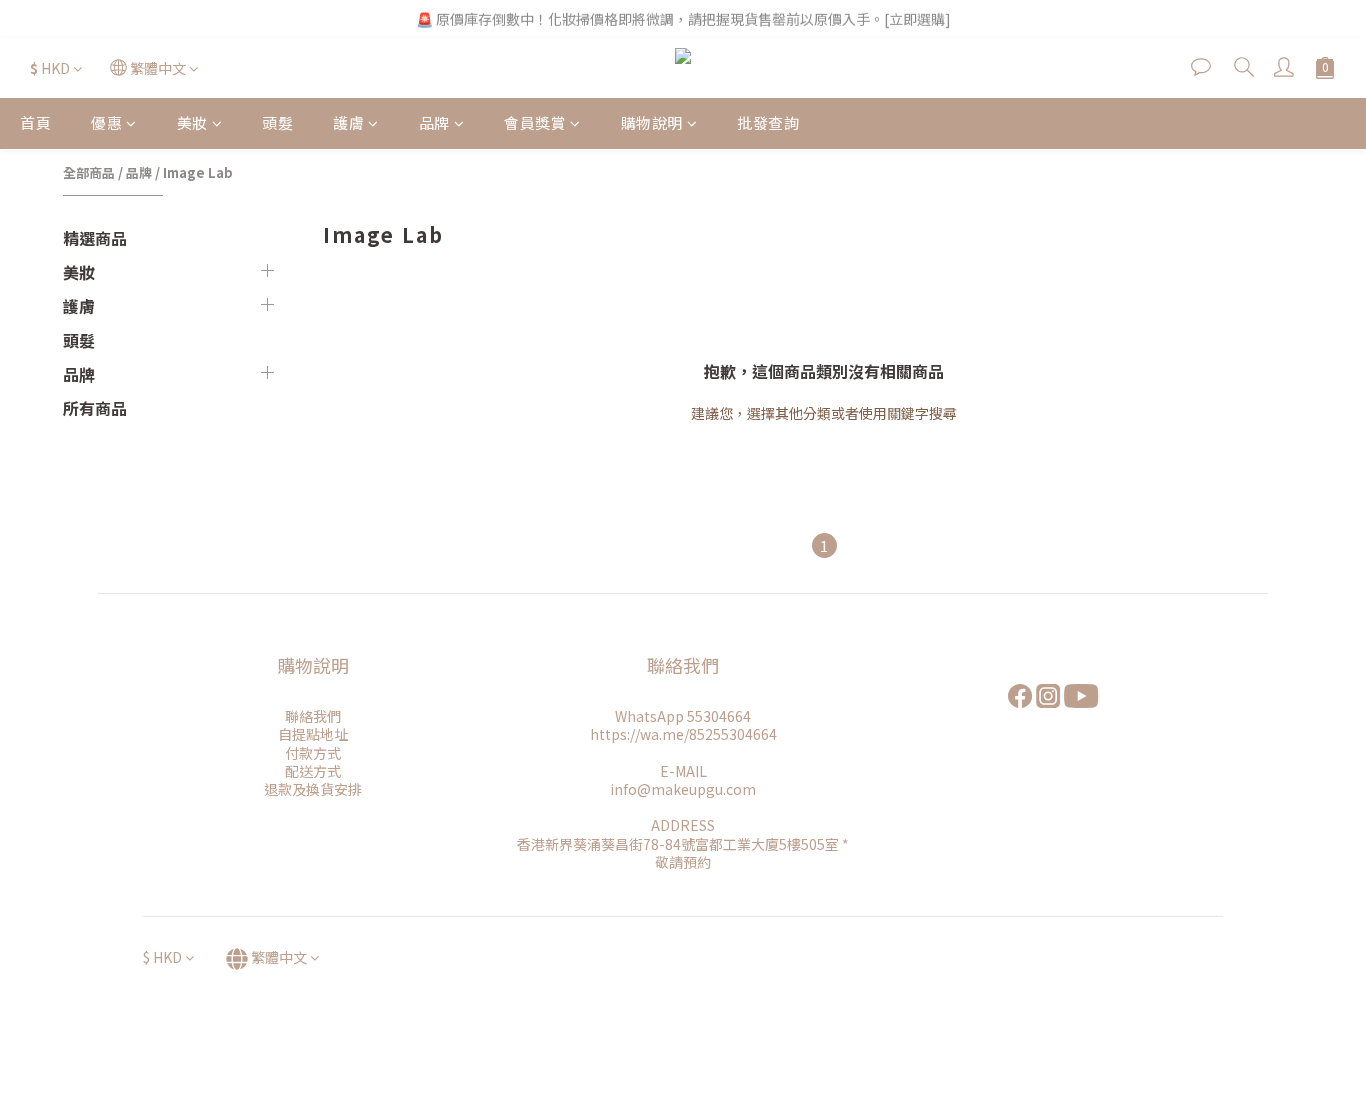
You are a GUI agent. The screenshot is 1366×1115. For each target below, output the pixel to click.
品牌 (434, 122)
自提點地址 (313, 734)
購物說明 (652, 122)
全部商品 (89, 172)
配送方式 (313, 771)
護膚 (348, 122)
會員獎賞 (535, 122)
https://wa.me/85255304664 (683, 734)
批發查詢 (768, 122)
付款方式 (313, 753)
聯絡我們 (313, 716)
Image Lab (198, 172)
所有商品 (95, 408)
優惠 (106, 122)
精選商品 (95, 238)
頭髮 (277, 122)
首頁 (35, 122)
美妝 (192, 122)
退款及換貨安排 (313, 789)
